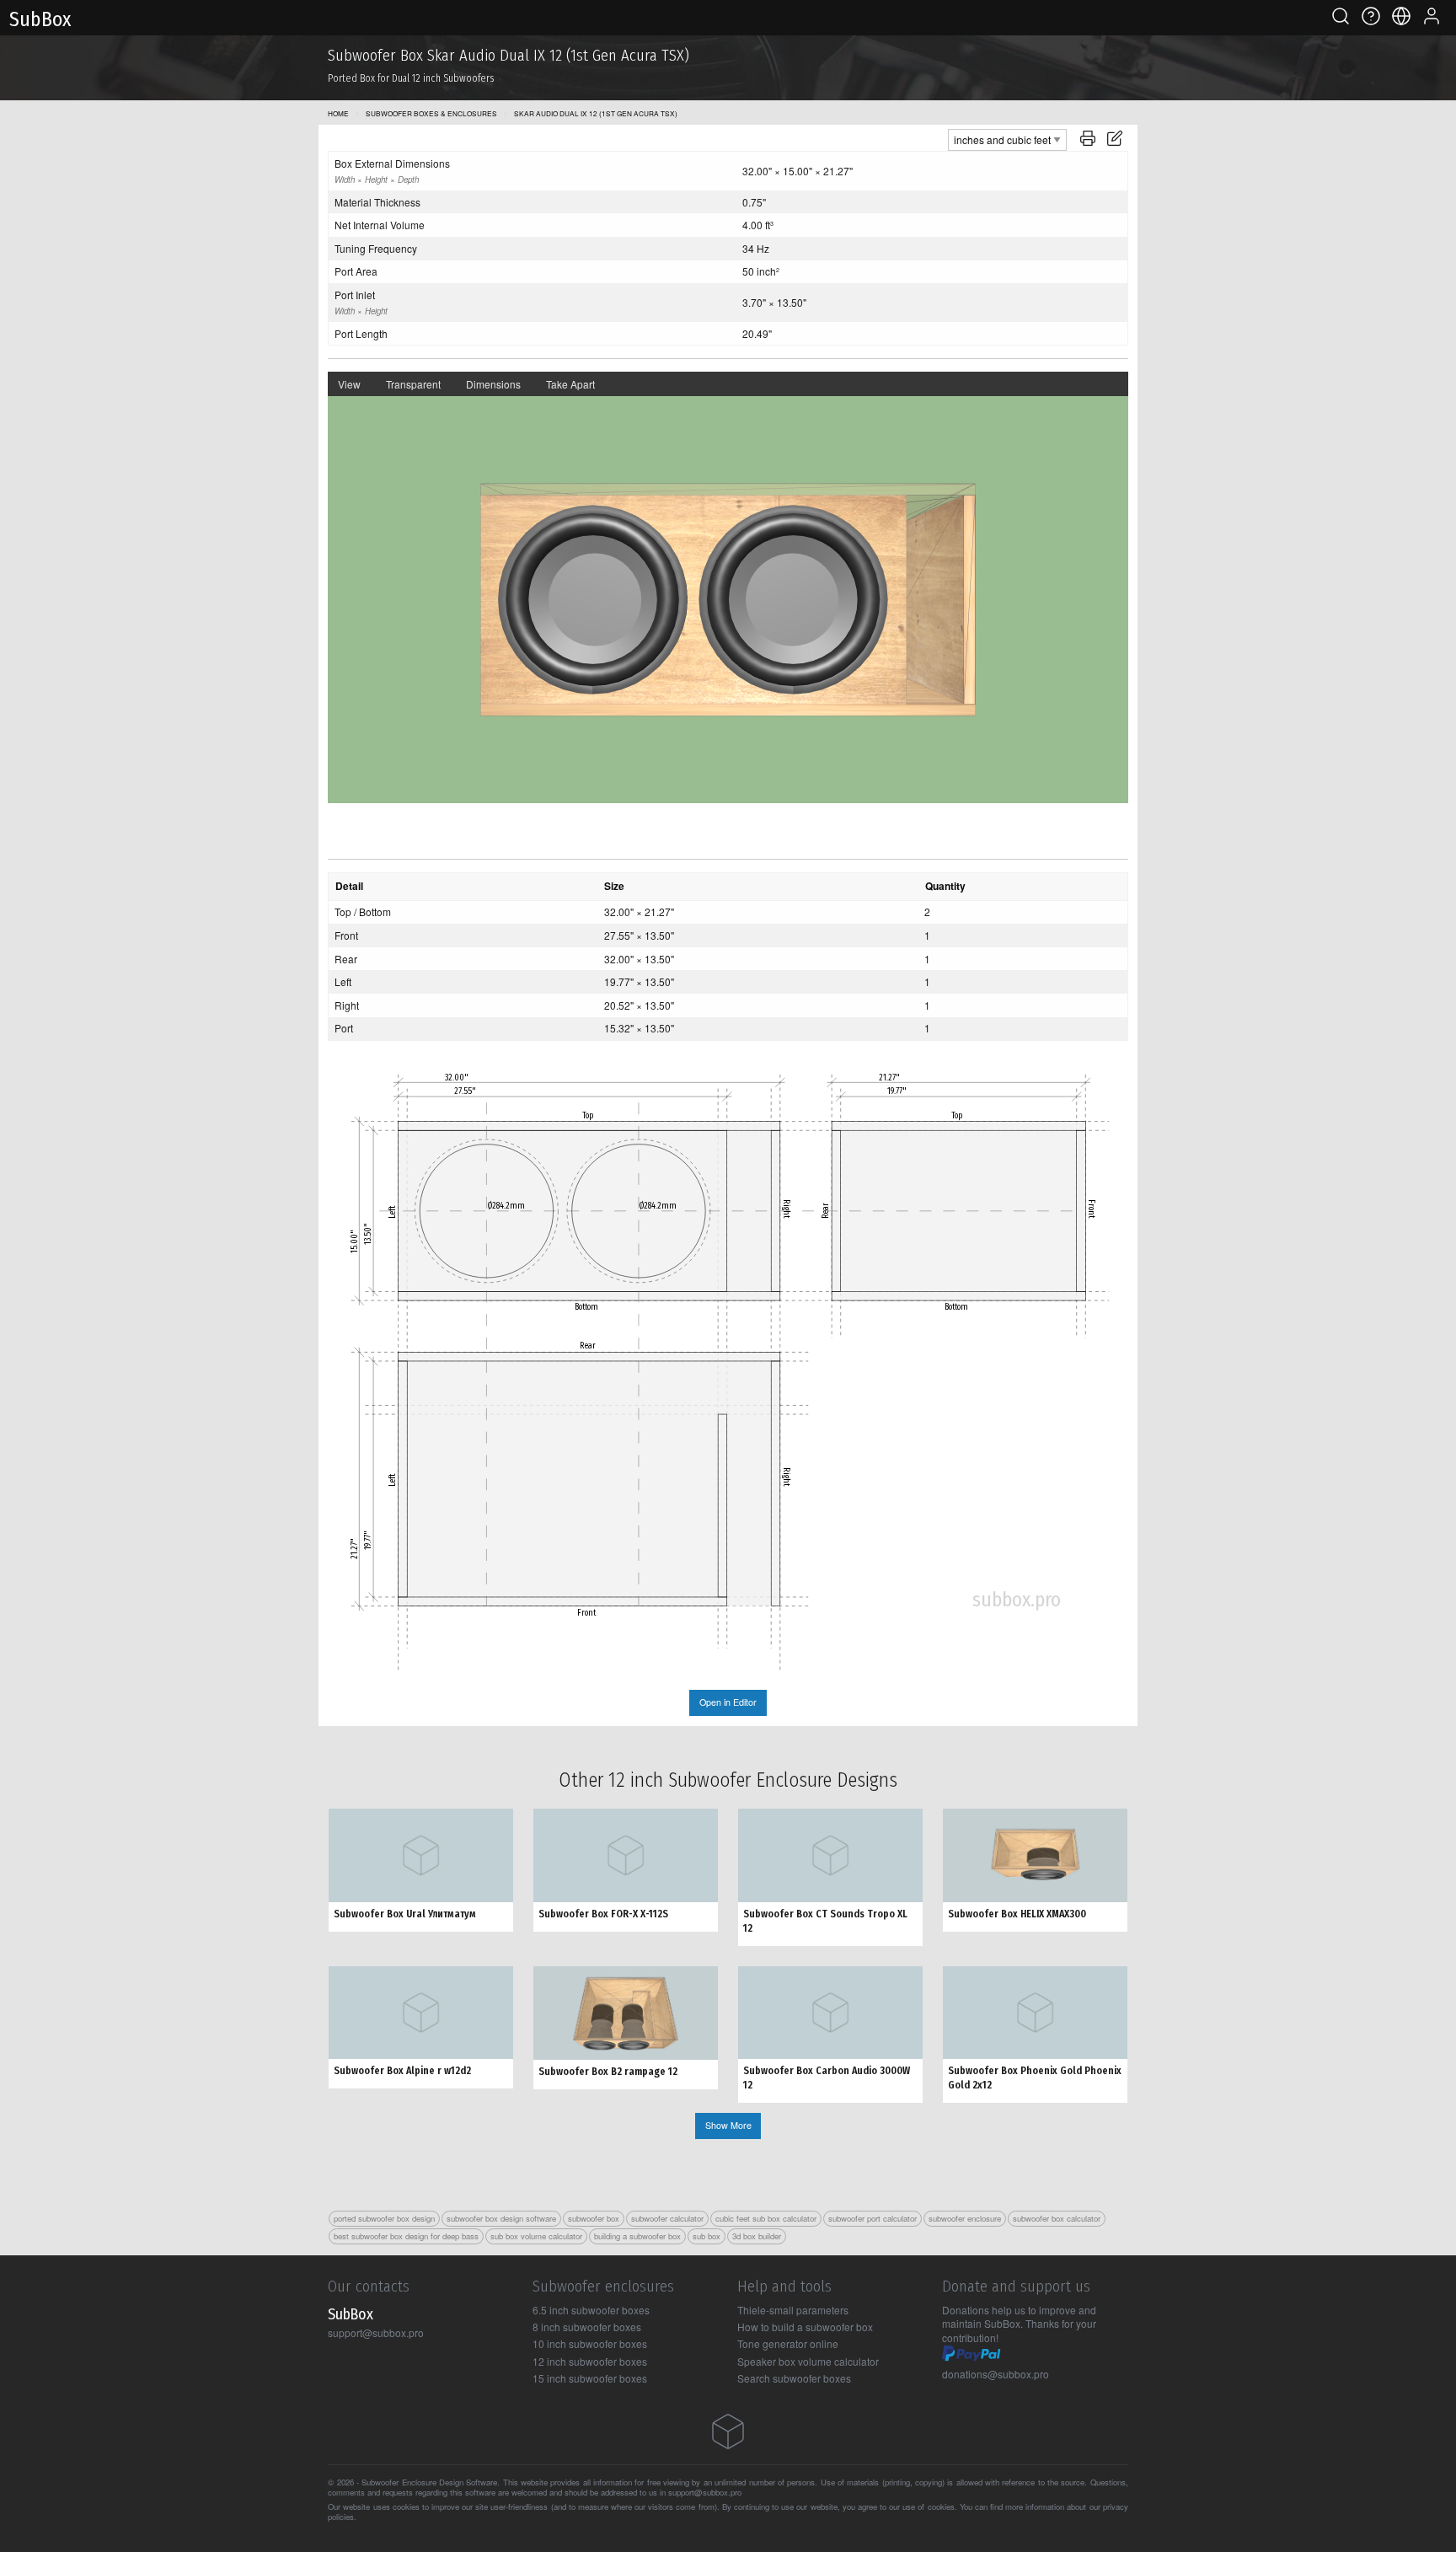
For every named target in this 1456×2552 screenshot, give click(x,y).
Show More (728, 2125)
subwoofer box (594, 2218)
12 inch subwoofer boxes (590, 2361)
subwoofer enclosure (965, 2218)
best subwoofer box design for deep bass (406, 2236)
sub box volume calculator (536, 2236)
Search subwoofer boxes (794, 2378)
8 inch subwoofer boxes (587, 2327)
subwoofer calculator (667, 2218)
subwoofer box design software (501, 2218)
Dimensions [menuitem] (493, 384)
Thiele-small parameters (793, 2310)
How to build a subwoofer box (805, 2327)
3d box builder (757, 2236)
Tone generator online (788, 2343)
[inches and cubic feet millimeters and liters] (1007, 138)
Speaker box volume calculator (808, 2361)
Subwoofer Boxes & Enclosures (431, 113)
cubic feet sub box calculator (766, 2218)
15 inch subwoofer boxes (590, 2378)
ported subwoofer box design (384, 2218)
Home (338, 113)
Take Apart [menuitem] (570, 384)
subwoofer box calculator (1057, 2218)
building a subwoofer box (637, 2236)
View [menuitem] (349, 384)
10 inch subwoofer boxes (590, 2343)
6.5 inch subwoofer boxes (591, 2310)
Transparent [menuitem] (413, 384)
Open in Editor (728, 1702)
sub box (707, 2236)
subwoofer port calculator (873, 2218)
